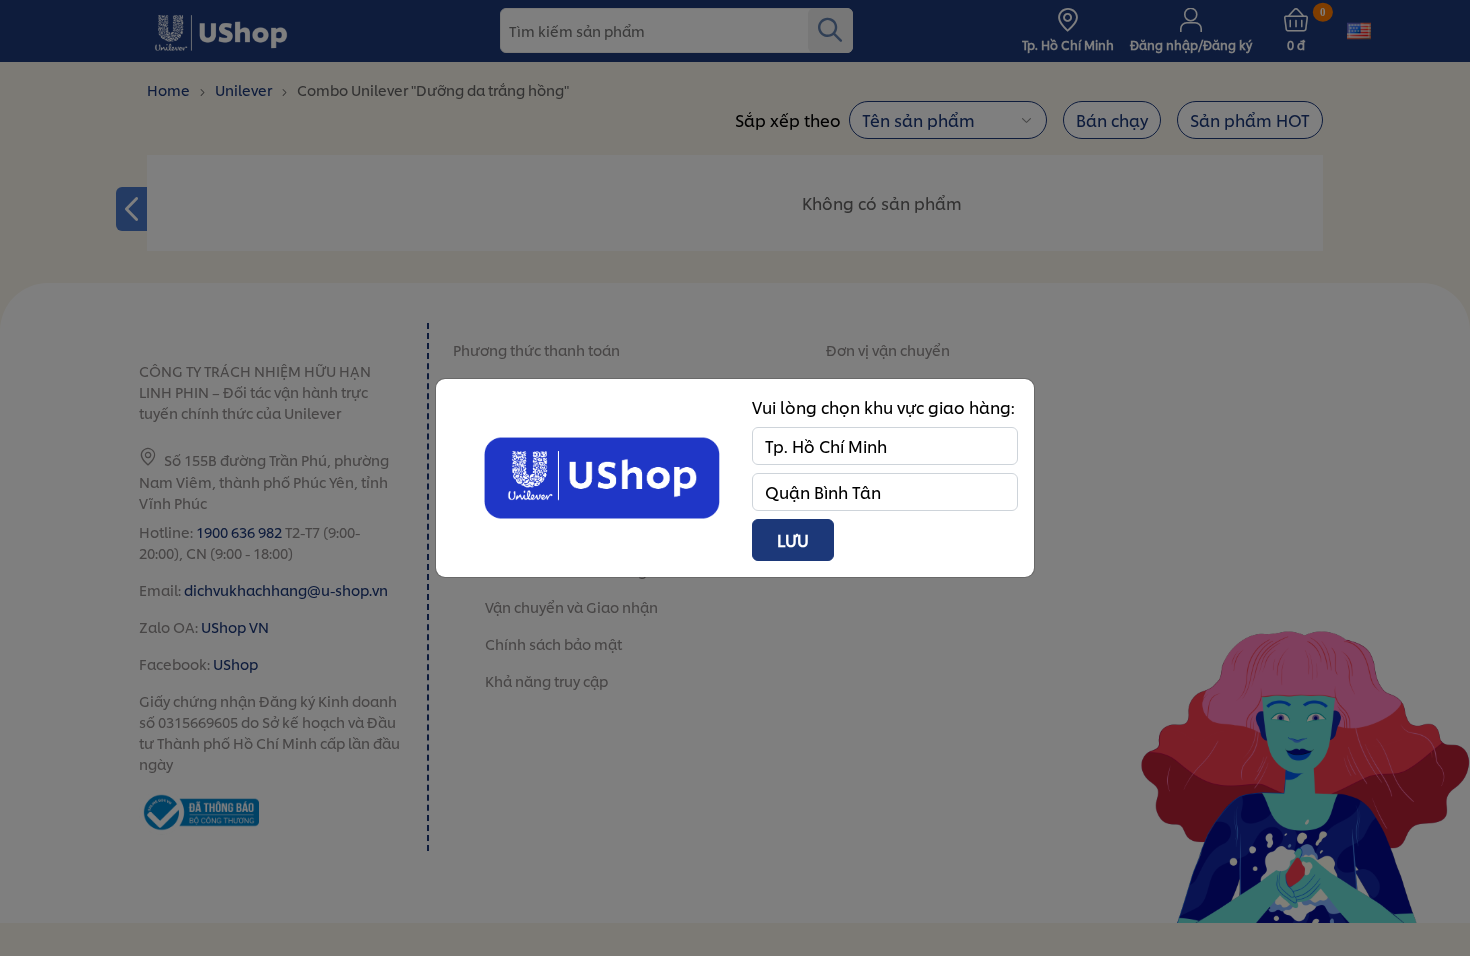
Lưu (793, 539)
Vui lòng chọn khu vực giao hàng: (883, 406)
